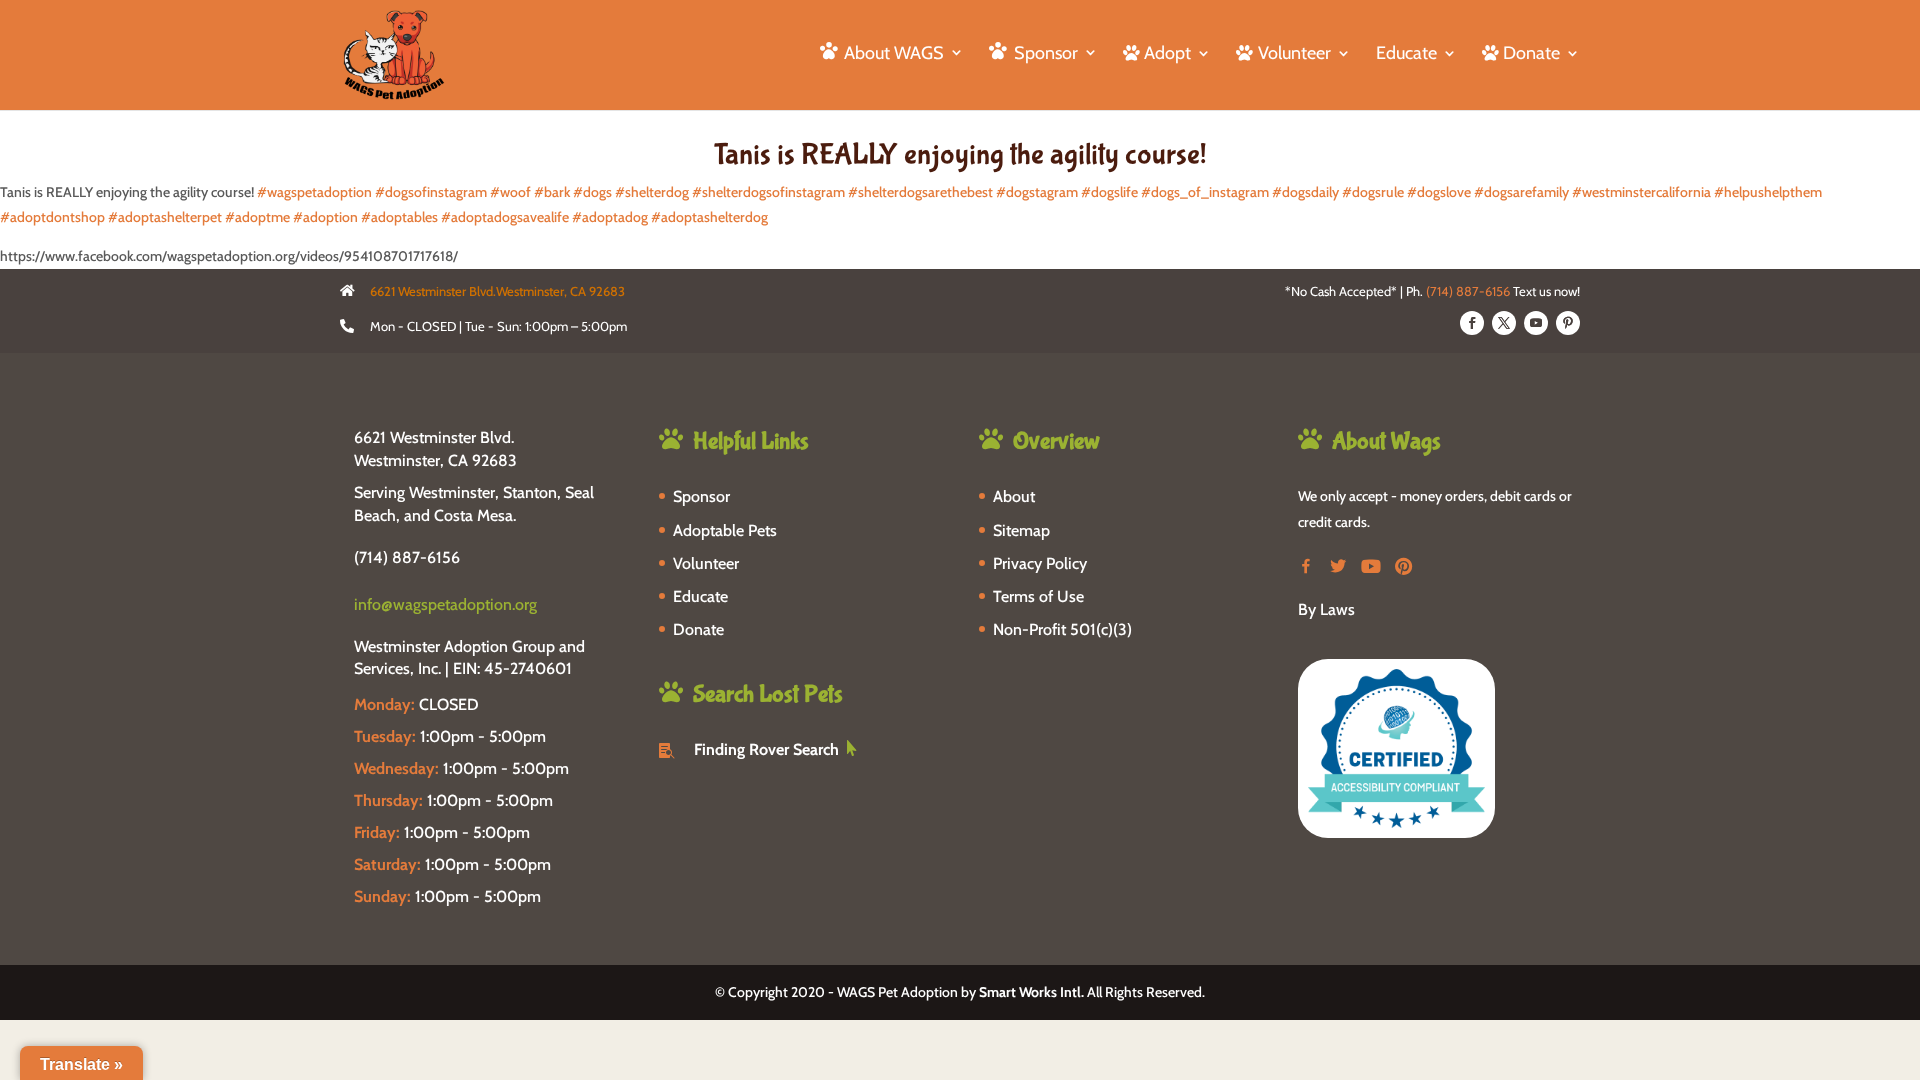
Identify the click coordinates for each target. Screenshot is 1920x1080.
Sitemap (1021, 530)
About (1014, 496)
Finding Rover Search (766, 749)
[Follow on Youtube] (1536, 323)
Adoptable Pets (725, 530)
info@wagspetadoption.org (445, 604)
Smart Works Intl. (1031, 992)
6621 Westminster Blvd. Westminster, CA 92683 (435, 448)
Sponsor (701, 496)
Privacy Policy (1040, 563)
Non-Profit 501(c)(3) (1062, 629)
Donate (698, 629)
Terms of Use (1038, 596)
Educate (1406, 55)
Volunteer (706, 563)
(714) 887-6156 (1468, 291)
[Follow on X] (1504, 323)
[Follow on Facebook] (1472, 323)
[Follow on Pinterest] (1568, 323)
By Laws (1326, 609)
